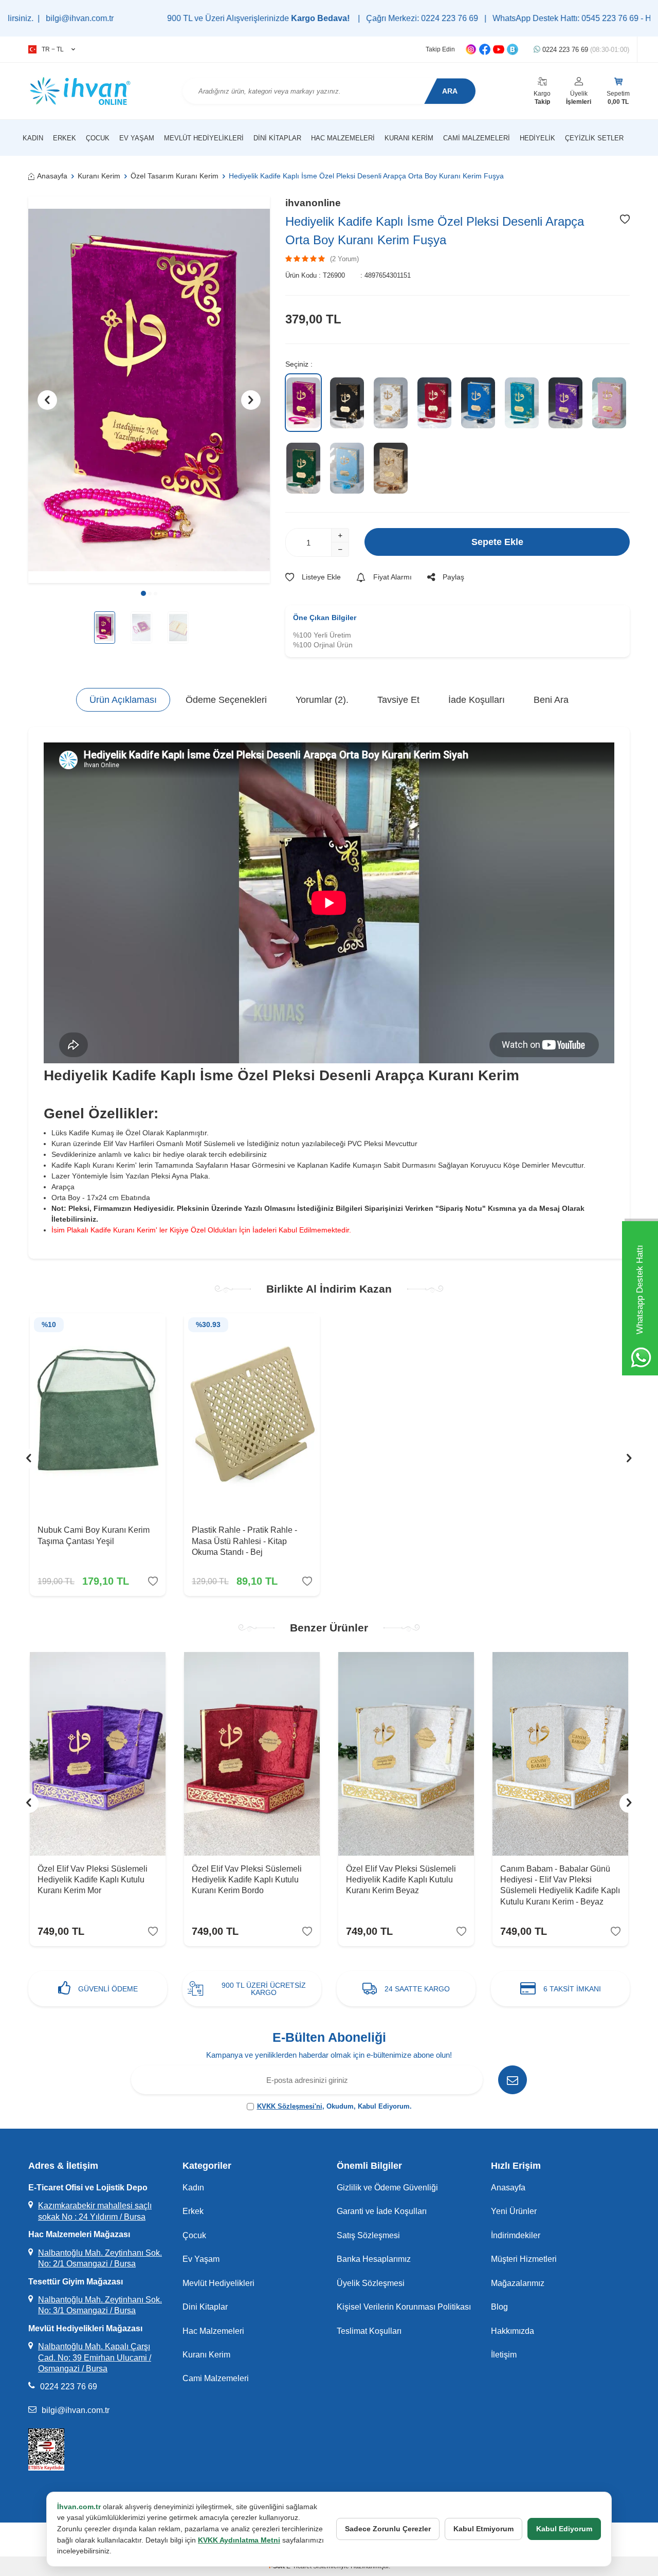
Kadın (33, 138)
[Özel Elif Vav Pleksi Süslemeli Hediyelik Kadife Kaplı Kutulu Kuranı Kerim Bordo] (252, 1754)
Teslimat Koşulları (369, 2331)
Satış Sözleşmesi (368, 2235)
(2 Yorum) (344, 259)
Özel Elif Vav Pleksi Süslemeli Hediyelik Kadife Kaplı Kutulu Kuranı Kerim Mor (93, 1880)
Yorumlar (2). (322, 700)
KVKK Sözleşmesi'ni (290, 2106)
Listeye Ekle (321, 577)
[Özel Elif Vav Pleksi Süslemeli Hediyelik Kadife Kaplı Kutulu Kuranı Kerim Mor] (98, 1754)
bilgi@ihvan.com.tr (76, 2410)
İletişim (504, 2355)
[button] (143, 593)
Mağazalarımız (518, 2283)
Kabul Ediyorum (564, 2529)
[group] (149, 390)
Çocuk (98, 138)
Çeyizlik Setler (594, 138)
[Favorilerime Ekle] (153, 1581)
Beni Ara (551, 700)
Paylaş (453, 577)
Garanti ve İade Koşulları (382, 2211)
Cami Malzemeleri (477, 138)
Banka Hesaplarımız (374, 2259)
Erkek (65, 138)
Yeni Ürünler (514, 2211)
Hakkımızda (513, 2331)
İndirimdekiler (516, 2235)
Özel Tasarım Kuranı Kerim (175, 176)
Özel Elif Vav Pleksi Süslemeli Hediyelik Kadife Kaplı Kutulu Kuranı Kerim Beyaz (401, 1880)
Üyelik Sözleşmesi (371, 2283)
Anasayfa (52, 176)
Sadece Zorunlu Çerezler (388, 2529)
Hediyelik (537, 138)
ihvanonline (313, 203)
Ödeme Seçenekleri (226, 700)
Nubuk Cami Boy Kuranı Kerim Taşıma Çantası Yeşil (94, 1535)
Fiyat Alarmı (392, 577)
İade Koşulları (477, 700)
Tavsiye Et (398, 700)
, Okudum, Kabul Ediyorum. (334, 2106)
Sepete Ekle (497, 542)
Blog (499, 2307)
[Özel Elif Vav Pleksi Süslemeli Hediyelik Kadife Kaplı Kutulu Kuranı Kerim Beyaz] (406, 1754)
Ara (450, 91)
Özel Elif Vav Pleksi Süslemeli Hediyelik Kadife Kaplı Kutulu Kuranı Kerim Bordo (247, 1880)
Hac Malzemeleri (343, 138)
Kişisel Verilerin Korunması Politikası (404, 2307)
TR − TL (53, 49)
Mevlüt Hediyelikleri (204, 138)
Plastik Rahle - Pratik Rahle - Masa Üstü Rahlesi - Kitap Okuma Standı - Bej (244, 1541)
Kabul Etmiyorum (483, 2529)
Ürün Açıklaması (123, 700)
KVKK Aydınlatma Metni (239, 2540)
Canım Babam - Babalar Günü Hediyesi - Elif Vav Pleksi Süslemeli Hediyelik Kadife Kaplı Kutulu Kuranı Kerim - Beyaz (560, 1885)
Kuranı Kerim (409, 138)
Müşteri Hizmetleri (524, 2259)
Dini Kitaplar (277, 138)
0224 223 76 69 (585, 50)
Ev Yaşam (137, 138)
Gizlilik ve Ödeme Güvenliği (387, 2188)
